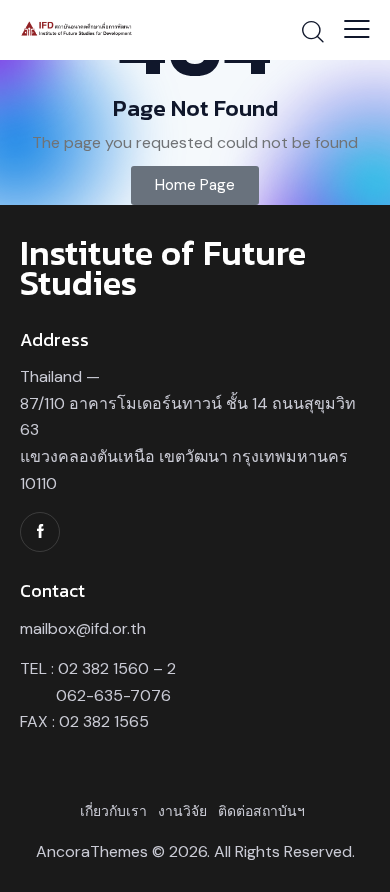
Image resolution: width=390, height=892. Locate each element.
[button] (357, 29)
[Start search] (313, 31)
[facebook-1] (40, 532)
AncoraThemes (92, 851)
